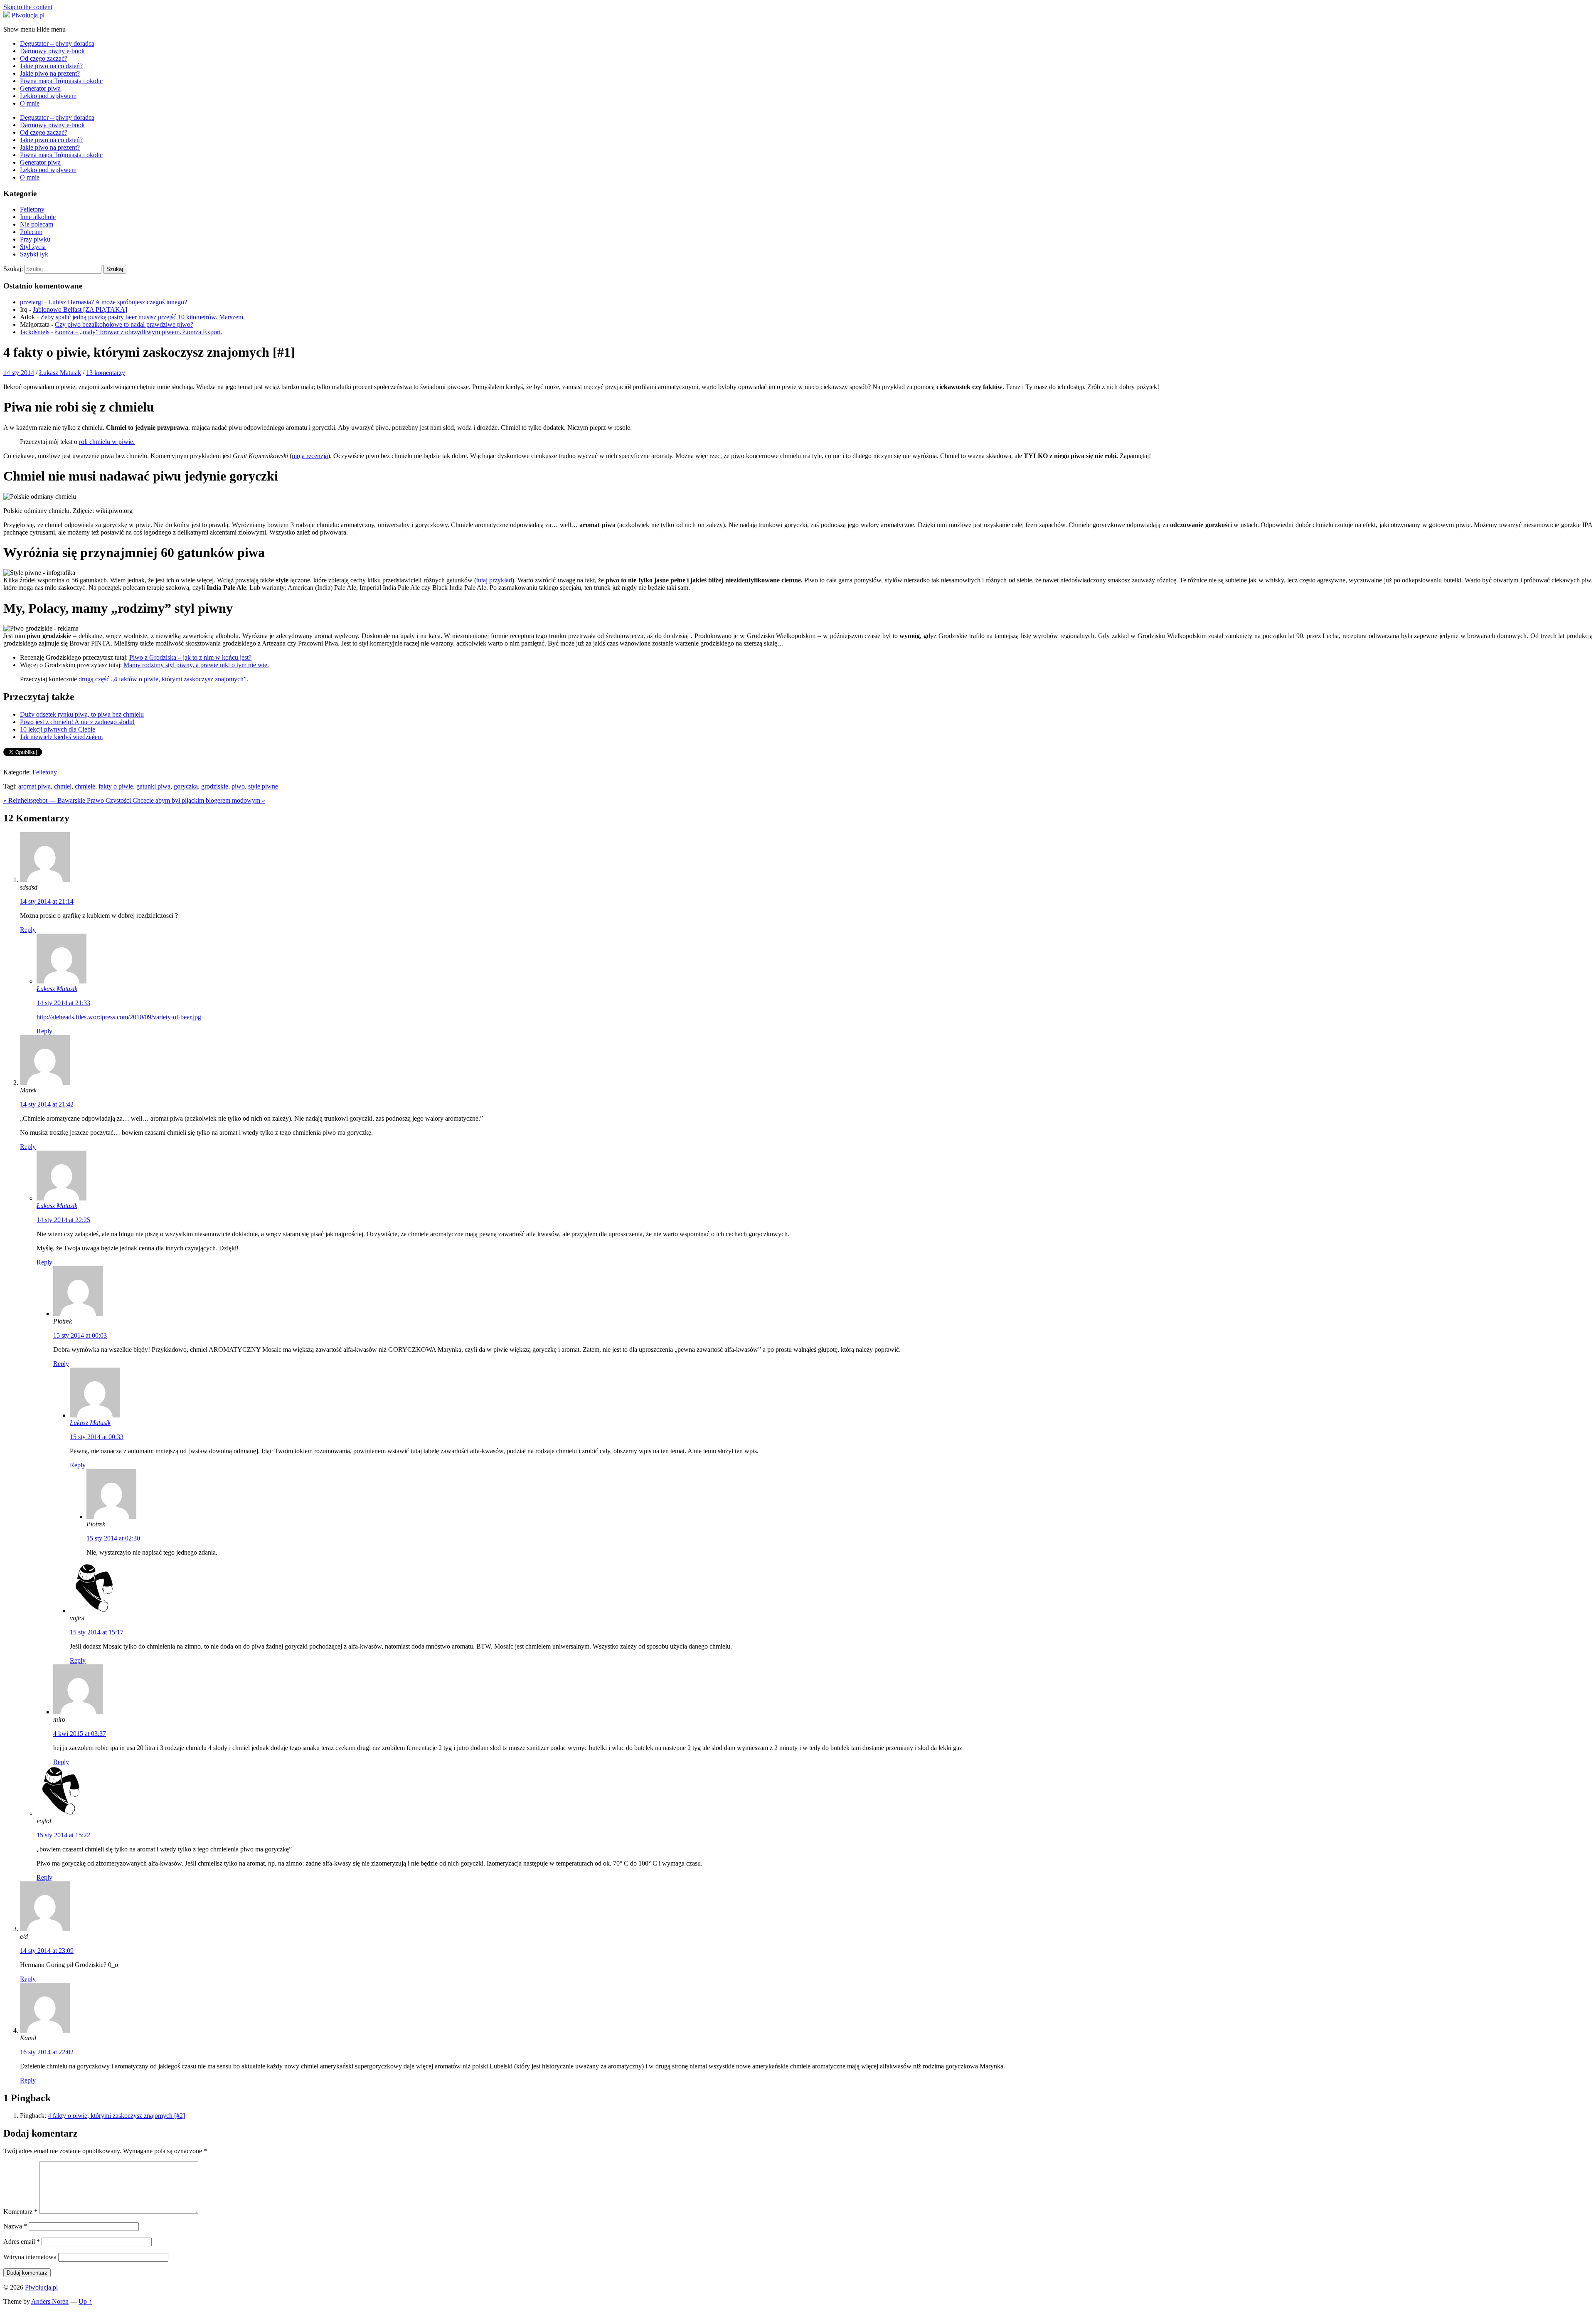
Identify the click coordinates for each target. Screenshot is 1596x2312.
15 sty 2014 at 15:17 (97, 1632)
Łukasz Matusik (60, 373)
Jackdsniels (35, 332)
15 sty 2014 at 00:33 (97, 1437)
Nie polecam (37, 224)
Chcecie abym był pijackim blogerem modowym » (199, 800)
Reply (28, 930)
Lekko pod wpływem (48, 96)
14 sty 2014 (19, 373)
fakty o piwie (116, 786)
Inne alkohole (38, 217)
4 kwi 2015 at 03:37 (80, 1734)
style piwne (263, 786)
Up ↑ (85, 2301)
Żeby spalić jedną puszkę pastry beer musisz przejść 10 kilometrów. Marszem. (143, 317)
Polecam (31, 232)
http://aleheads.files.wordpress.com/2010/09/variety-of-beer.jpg (119, 1017)
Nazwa (15, 2226)
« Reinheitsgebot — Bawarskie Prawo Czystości (68, 800)
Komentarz (20, 2212)
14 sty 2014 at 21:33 (63, 1003)
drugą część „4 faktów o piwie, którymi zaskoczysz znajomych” (163, 679)
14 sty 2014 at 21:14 (47, 901)
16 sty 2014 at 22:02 (47, 2052)
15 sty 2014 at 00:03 (80, 1335)
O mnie (30, 103)
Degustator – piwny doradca (57, 43)
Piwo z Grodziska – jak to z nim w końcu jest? (190, 657)
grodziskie (215, 786)
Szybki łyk (34, 254)
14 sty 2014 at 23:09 (47, 1951)
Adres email (22, 2242)
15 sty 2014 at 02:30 (113, 1538)
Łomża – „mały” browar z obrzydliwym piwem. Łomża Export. (139, 332)
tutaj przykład (494, 580)
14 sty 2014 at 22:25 (63, 1220)
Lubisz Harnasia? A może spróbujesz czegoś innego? (118, 302)
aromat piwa (34, 786)
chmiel (63, 786)
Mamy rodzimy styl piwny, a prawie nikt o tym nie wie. (196, 665)
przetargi (31, 302)
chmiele (85, 786)
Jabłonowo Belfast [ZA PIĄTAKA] (80, 309)
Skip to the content (28, 7)
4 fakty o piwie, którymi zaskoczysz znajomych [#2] (116, 2116)
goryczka (186, 786)
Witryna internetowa (30, 2257)
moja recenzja (310, 456)
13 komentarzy (106, 373)
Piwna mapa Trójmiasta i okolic (61, 81)
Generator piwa (40, 88)
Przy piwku (35, 239)
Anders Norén (50, 2301)
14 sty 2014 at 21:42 (47, 1104)
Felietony (32, 209)
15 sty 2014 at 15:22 (63, 1835)
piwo (238, 786)
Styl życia (33, 247)
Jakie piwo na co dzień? (51, 66)
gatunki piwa (153, 786)
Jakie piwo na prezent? (50, 73)
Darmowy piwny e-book (52, 51)
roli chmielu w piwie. (107, 442)
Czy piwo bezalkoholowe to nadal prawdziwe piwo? (124, 324)
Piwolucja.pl (41, 2287)
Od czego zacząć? (44, 58)
